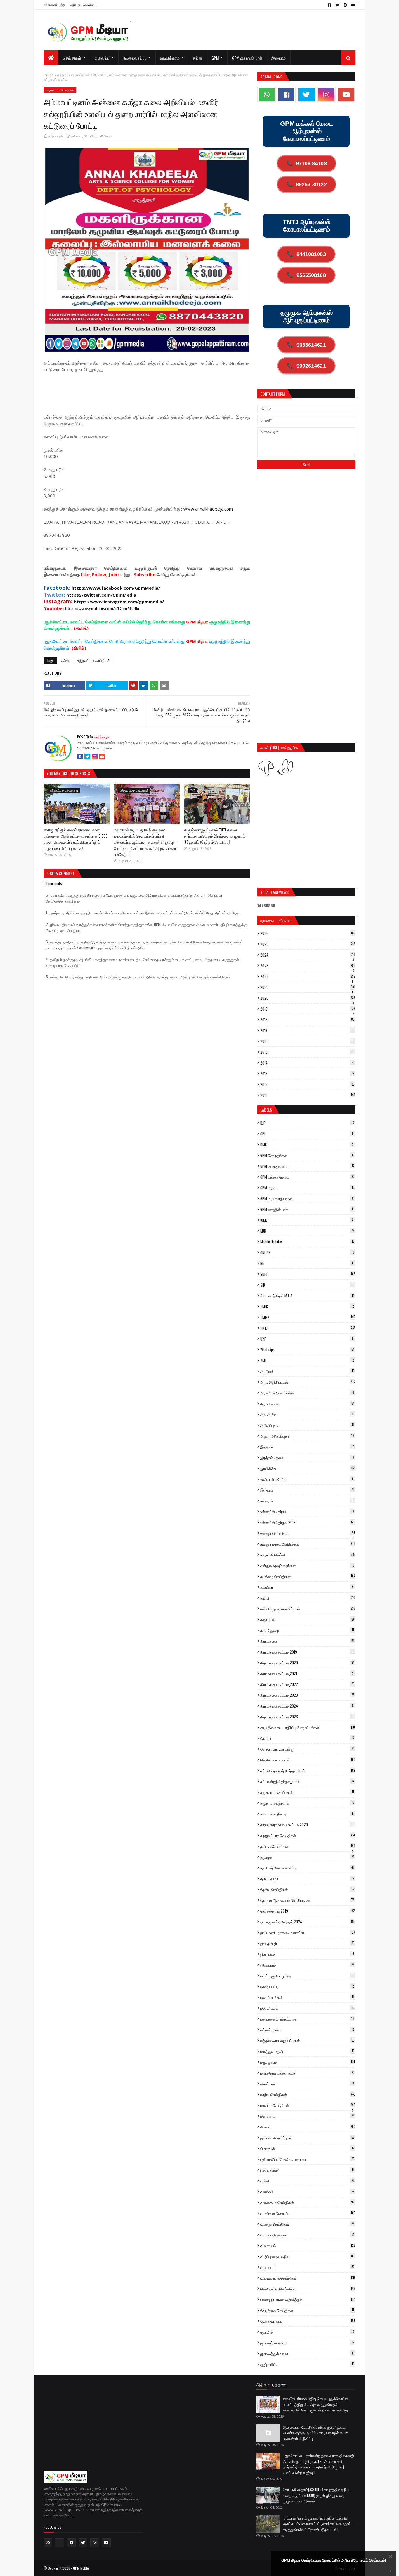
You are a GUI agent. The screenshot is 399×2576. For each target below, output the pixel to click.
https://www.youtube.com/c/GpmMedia (102, 609)
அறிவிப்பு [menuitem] (102, 58)
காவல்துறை (307, 1630)
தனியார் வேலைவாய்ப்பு (307, 1868)
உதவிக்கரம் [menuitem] (170, 58)
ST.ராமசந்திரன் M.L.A (307, 1296)
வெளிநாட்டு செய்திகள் (308, 2289)
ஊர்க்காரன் (56, 136)
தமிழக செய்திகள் (308, 1846)
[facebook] (329, 5)
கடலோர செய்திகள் (308, 1576)
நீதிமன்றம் (307, 1965)
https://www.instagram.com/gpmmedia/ (119, 602)
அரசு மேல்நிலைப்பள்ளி (307, 1393)
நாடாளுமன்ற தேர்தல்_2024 (307, 1922)
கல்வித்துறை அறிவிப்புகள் (308, 1609)
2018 (307, 1020)
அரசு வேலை (307, 1404)
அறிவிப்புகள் (307, 1425)
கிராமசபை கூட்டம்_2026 (307, 1717)
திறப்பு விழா (307, 1878)
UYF (307, 1339)
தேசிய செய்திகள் (307, 1889)
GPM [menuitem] (215, 58)
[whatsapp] (267, 95)
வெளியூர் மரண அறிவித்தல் (308, 2299)
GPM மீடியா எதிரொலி (307, 1198)
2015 (307, 1052)
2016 (307, 1041)
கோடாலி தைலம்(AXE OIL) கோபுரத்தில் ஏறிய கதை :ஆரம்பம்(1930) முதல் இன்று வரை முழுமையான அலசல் (316, 2495)
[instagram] (345, 5)
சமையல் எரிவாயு (307, 1814)
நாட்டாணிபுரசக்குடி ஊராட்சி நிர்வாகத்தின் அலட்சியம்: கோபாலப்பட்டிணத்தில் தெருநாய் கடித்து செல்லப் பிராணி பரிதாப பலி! (317, 2524)
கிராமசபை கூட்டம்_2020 (307, 1663)
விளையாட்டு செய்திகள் (308, 2278)
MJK (307, 1231)
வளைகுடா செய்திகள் (307, 2202)
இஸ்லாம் (307, 1490)
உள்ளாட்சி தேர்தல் (307, 1511)
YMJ (307, 1360)
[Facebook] (80, 756)
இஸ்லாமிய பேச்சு (307, 1479)
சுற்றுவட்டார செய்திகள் (74, 75)
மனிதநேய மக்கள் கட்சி (307, 2073)
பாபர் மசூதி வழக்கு (307, 1976)
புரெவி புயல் (307, 2008)
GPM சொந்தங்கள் (307, 1155)
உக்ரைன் (307, 1501)
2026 (308, 933)
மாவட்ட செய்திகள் (308, 2105)
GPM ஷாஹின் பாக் (307, 1209)
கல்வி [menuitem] (198, 58)
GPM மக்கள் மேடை (307, 1177)
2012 (307, 1084)
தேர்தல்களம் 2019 (307, 1911)
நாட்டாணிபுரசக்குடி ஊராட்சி (308, 1932)
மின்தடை (307, 2116)
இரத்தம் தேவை (307, 1457)
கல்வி (65, 660)
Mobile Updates (307, 1242)
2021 (308, 987)
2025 (308, 944)
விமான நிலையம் (307, 2235)
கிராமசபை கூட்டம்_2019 (307, 1652)
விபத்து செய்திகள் (307, 2224)
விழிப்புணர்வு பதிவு (308, 2256)
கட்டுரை (307, 1587)
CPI (307, 1134)
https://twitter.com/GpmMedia (101, 595)
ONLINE (307, 1252)
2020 (308, 998)
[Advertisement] (150, 392)
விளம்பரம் (307, 2267)
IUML (307, 1220)
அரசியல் (307, 1371)
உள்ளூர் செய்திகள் (308, 1533)
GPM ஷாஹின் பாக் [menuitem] (247, 58)
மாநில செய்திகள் (308, 2094)
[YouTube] (102, 756)
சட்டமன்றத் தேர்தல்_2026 (307, 1781)
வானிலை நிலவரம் (308, 2213)
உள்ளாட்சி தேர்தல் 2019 (307, 1522)
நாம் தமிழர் (307, 1943)
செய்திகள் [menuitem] (72, 58)
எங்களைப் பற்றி (54, 5)
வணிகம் (307, 2191)
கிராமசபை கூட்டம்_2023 (307, 1695)
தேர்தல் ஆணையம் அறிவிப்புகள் (307, 1900)
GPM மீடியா (307, 1188)
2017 (307, 1030)
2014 (307, 1063)
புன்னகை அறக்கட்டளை (307, 2019)
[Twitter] (87, 756)
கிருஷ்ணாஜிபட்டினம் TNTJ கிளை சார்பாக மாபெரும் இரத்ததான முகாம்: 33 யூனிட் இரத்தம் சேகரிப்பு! (215, 836)
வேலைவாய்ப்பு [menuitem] (135, 58)
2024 (308, 955)
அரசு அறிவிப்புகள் (308, 1382)
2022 (308, 976)
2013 (307, 1074)
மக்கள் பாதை (307, 2030)
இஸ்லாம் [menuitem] (279, 58)
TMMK (308, 1317)
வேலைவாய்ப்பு (308, 2321)
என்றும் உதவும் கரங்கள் (307, 1565)
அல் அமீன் (307, 1414)
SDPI (308, 1274)
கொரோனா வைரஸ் (308, 1760)
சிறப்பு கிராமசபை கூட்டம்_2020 (307, 1824)
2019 (308, 1009)
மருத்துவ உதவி (307, 2051)
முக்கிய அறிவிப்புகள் (307, 2138)
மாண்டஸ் (307, 2084)
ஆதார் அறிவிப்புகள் (307, 1436)
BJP (307, 1123)
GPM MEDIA (81, 2568)
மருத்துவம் (308, 2062)
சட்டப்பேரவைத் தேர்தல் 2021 (308, 1771)
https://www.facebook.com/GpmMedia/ (116, 588)
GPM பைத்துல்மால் (307, 1166)
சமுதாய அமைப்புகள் (307, 1792)
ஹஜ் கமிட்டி (307, 2364)
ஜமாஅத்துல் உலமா (307, 2353)
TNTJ (308, 1328)
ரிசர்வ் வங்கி (307, 2170)
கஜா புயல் (307, 1619)
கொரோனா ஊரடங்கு (307, 1749)
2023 (308, 966)
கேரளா (307, 1738)
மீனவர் (308, 2127)
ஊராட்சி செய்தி (308, 1555)
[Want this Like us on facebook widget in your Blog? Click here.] (391, 2571)
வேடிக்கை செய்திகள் (307, 2310)
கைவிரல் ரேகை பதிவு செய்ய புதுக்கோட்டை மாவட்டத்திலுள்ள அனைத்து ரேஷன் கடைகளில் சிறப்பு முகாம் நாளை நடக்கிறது (316, 2404)
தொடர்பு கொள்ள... (83, 5)
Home (49, 75)
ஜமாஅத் (307, 2332)
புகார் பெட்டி (307, 1986)
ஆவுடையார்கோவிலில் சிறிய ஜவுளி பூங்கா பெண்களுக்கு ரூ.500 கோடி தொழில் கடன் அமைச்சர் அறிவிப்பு (316, 2433)
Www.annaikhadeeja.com (208, 509)
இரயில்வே (308, 1468)
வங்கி (307, 2181)
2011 (308, 1095)
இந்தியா (307, 1447)
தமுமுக (307, 1857)
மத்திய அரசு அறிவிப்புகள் (307, 2040)
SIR (307, 1285)
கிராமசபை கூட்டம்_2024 (307, 1706)
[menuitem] (51, 58)
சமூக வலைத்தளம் (307, 1803)
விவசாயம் (308, 2245)
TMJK (307, 1306)
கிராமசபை (307, 1641)
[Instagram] (95, 756)
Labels (266, 1110)
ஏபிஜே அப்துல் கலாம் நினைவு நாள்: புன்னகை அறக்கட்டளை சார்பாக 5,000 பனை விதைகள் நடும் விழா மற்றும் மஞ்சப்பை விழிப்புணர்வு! (76, 839)
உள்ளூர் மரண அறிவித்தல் (308, 1544)
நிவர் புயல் (307, 1954)
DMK (307, 1144)
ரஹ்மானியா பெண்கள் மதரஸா (307, 2159)
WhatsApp (307, 1350)
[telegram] (60, 2543)
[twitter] (337, 5)
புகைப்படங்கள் (307, 1997)
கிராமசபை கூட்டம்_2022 (307, 1684)
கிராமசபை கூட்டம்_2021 (307, 1673)
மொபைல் (307, 2148)
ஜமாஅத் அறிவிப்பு (307, 2343)
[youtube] (353, 5)
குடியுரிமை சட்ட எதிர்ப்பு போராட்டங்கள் (308, 1727)
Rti (307, 1263)
